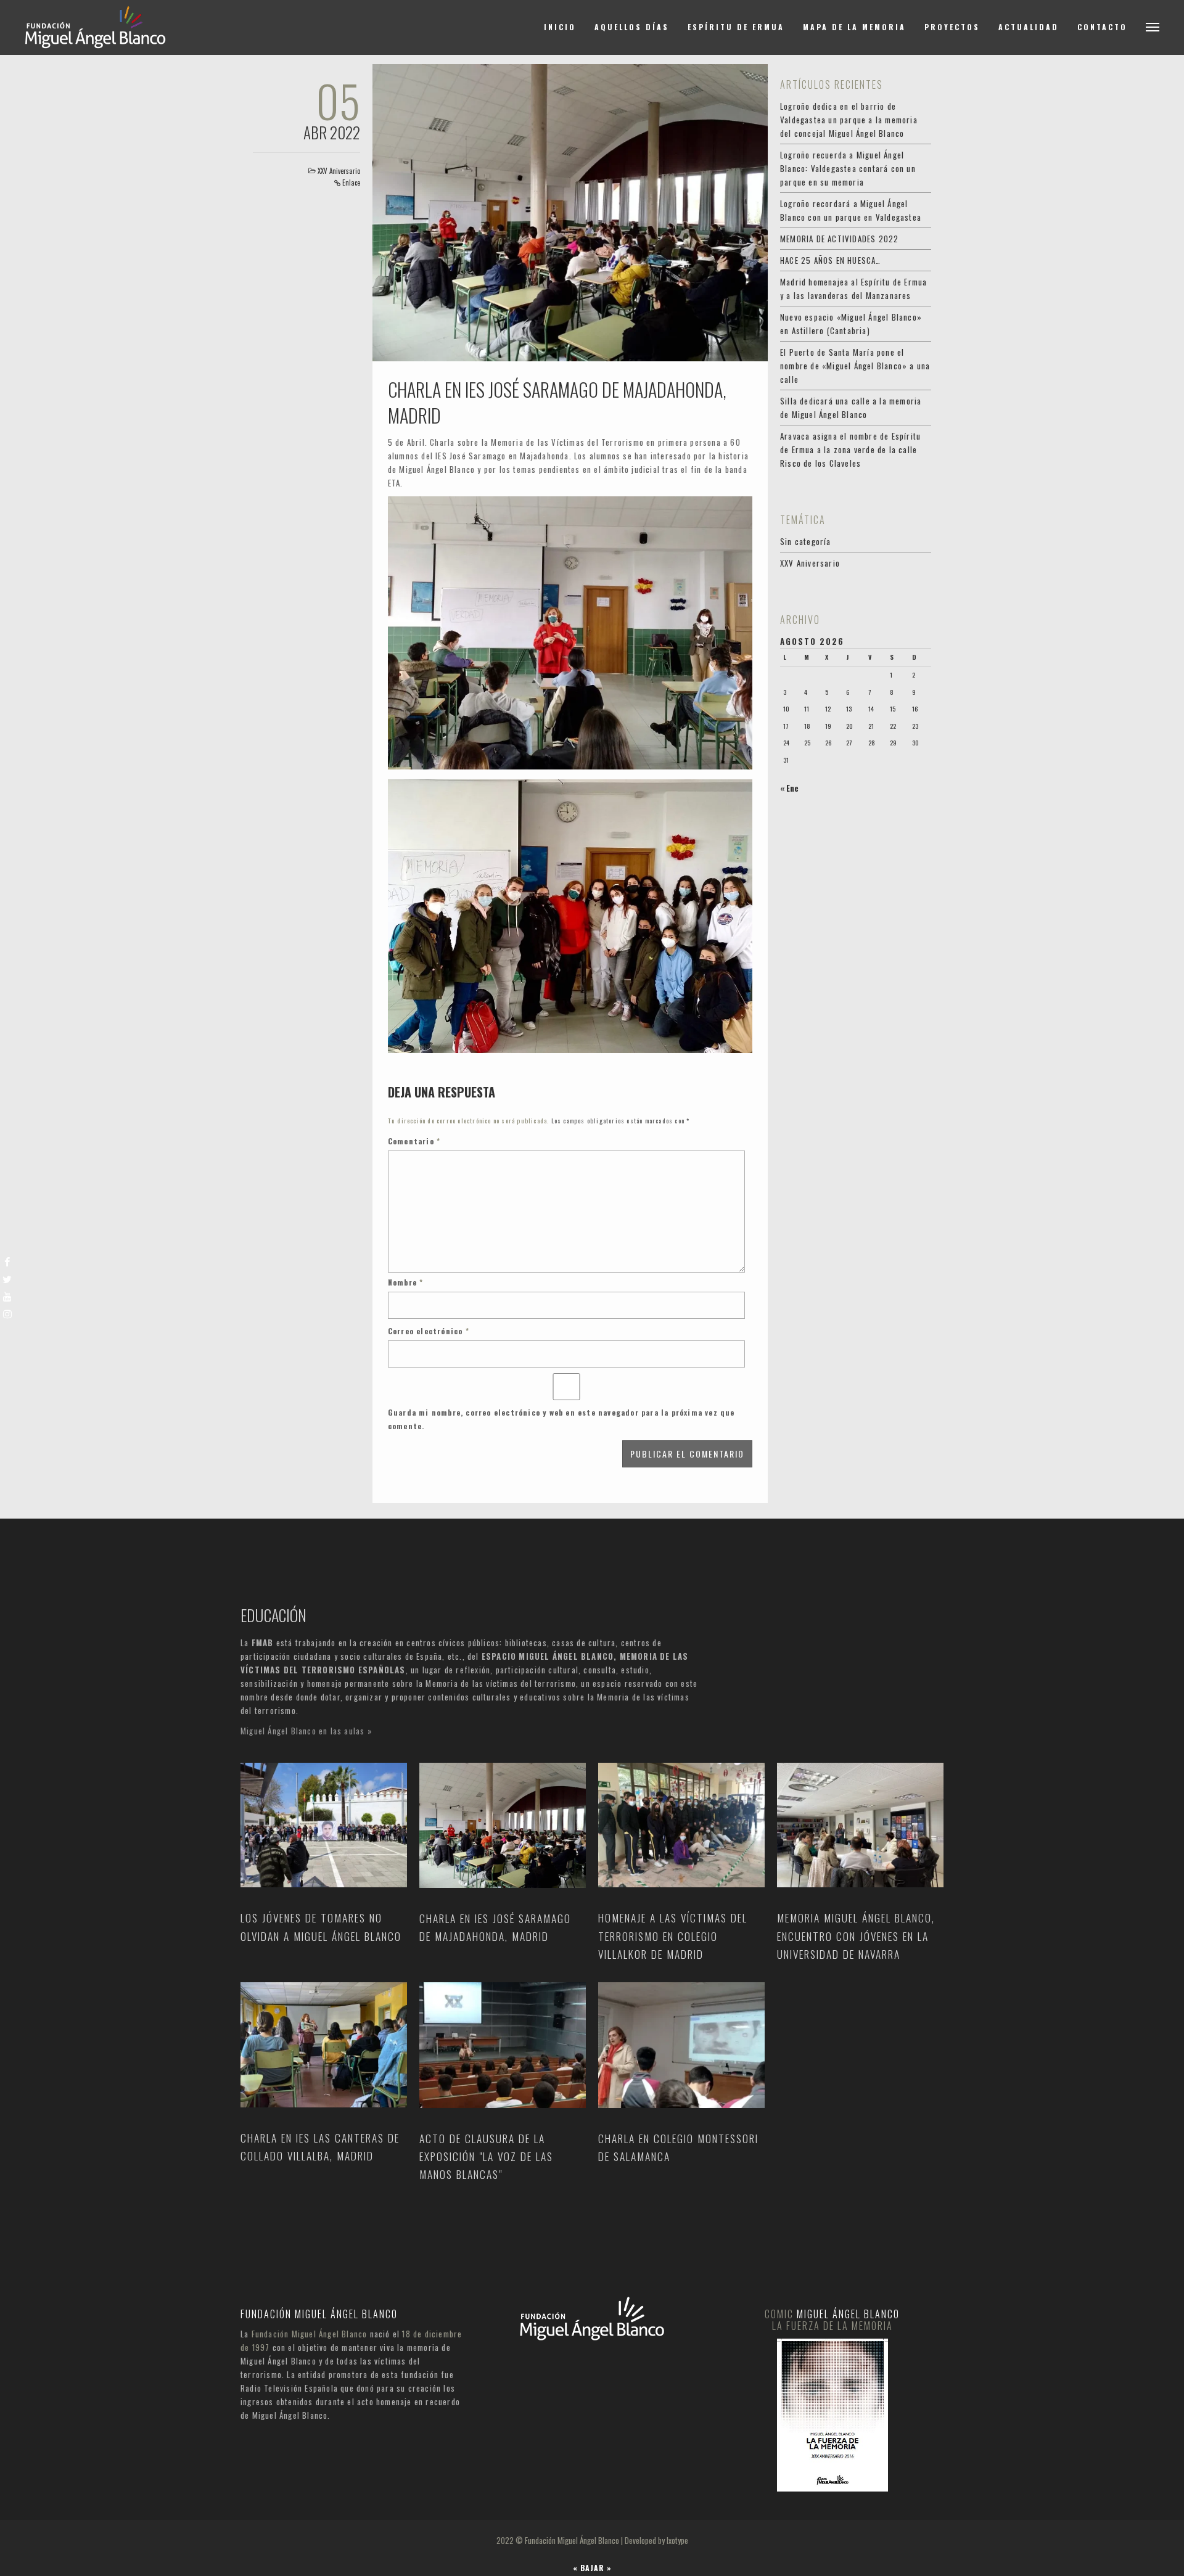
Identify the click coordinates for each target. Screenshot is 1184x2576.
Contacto (1102, 27)
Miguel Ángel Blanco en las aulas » (306, 1731)
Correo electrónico (429, 1331)
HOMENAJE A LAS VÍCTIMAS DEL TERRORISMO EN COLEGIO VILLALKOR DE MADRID (673, 1936)
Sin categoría (806, 541)
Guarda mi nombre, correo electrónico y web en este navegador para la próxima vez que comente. (561, 1419)
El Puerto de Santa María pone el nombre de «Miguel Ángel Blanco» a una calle (855, 366)
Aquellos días (632, 27)
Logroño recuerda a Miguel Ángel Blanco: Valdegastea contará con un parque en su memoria (848, 168)
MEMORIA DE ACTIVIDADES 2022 (839, 239)
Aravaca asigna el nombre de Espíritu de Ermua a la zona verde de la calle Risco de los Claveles (850, 449)
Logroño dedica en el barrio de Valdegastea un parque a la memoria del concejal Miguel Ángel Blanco (849, 120)
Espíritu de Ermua (736, 27)
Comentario (414, 1141)
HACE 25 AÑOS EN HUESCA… (831, 260)
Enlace (351, 183)
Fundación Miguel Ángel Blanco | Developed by (596, 2540)
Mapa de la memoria (854, 27)
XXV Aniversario (339, 171)
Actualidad (1029, 27)
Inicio (560, 27)
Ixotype (677, 2540)
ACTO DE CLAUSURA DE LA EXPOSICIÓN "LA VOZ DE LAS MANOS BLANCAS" (486, 2156)
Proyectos (952, 27)
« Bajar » (592, 2568)
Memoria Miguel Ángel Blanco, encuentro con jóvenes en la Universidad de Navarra (856, 1936)
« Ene (789, 788)
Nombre (406, 1282)
